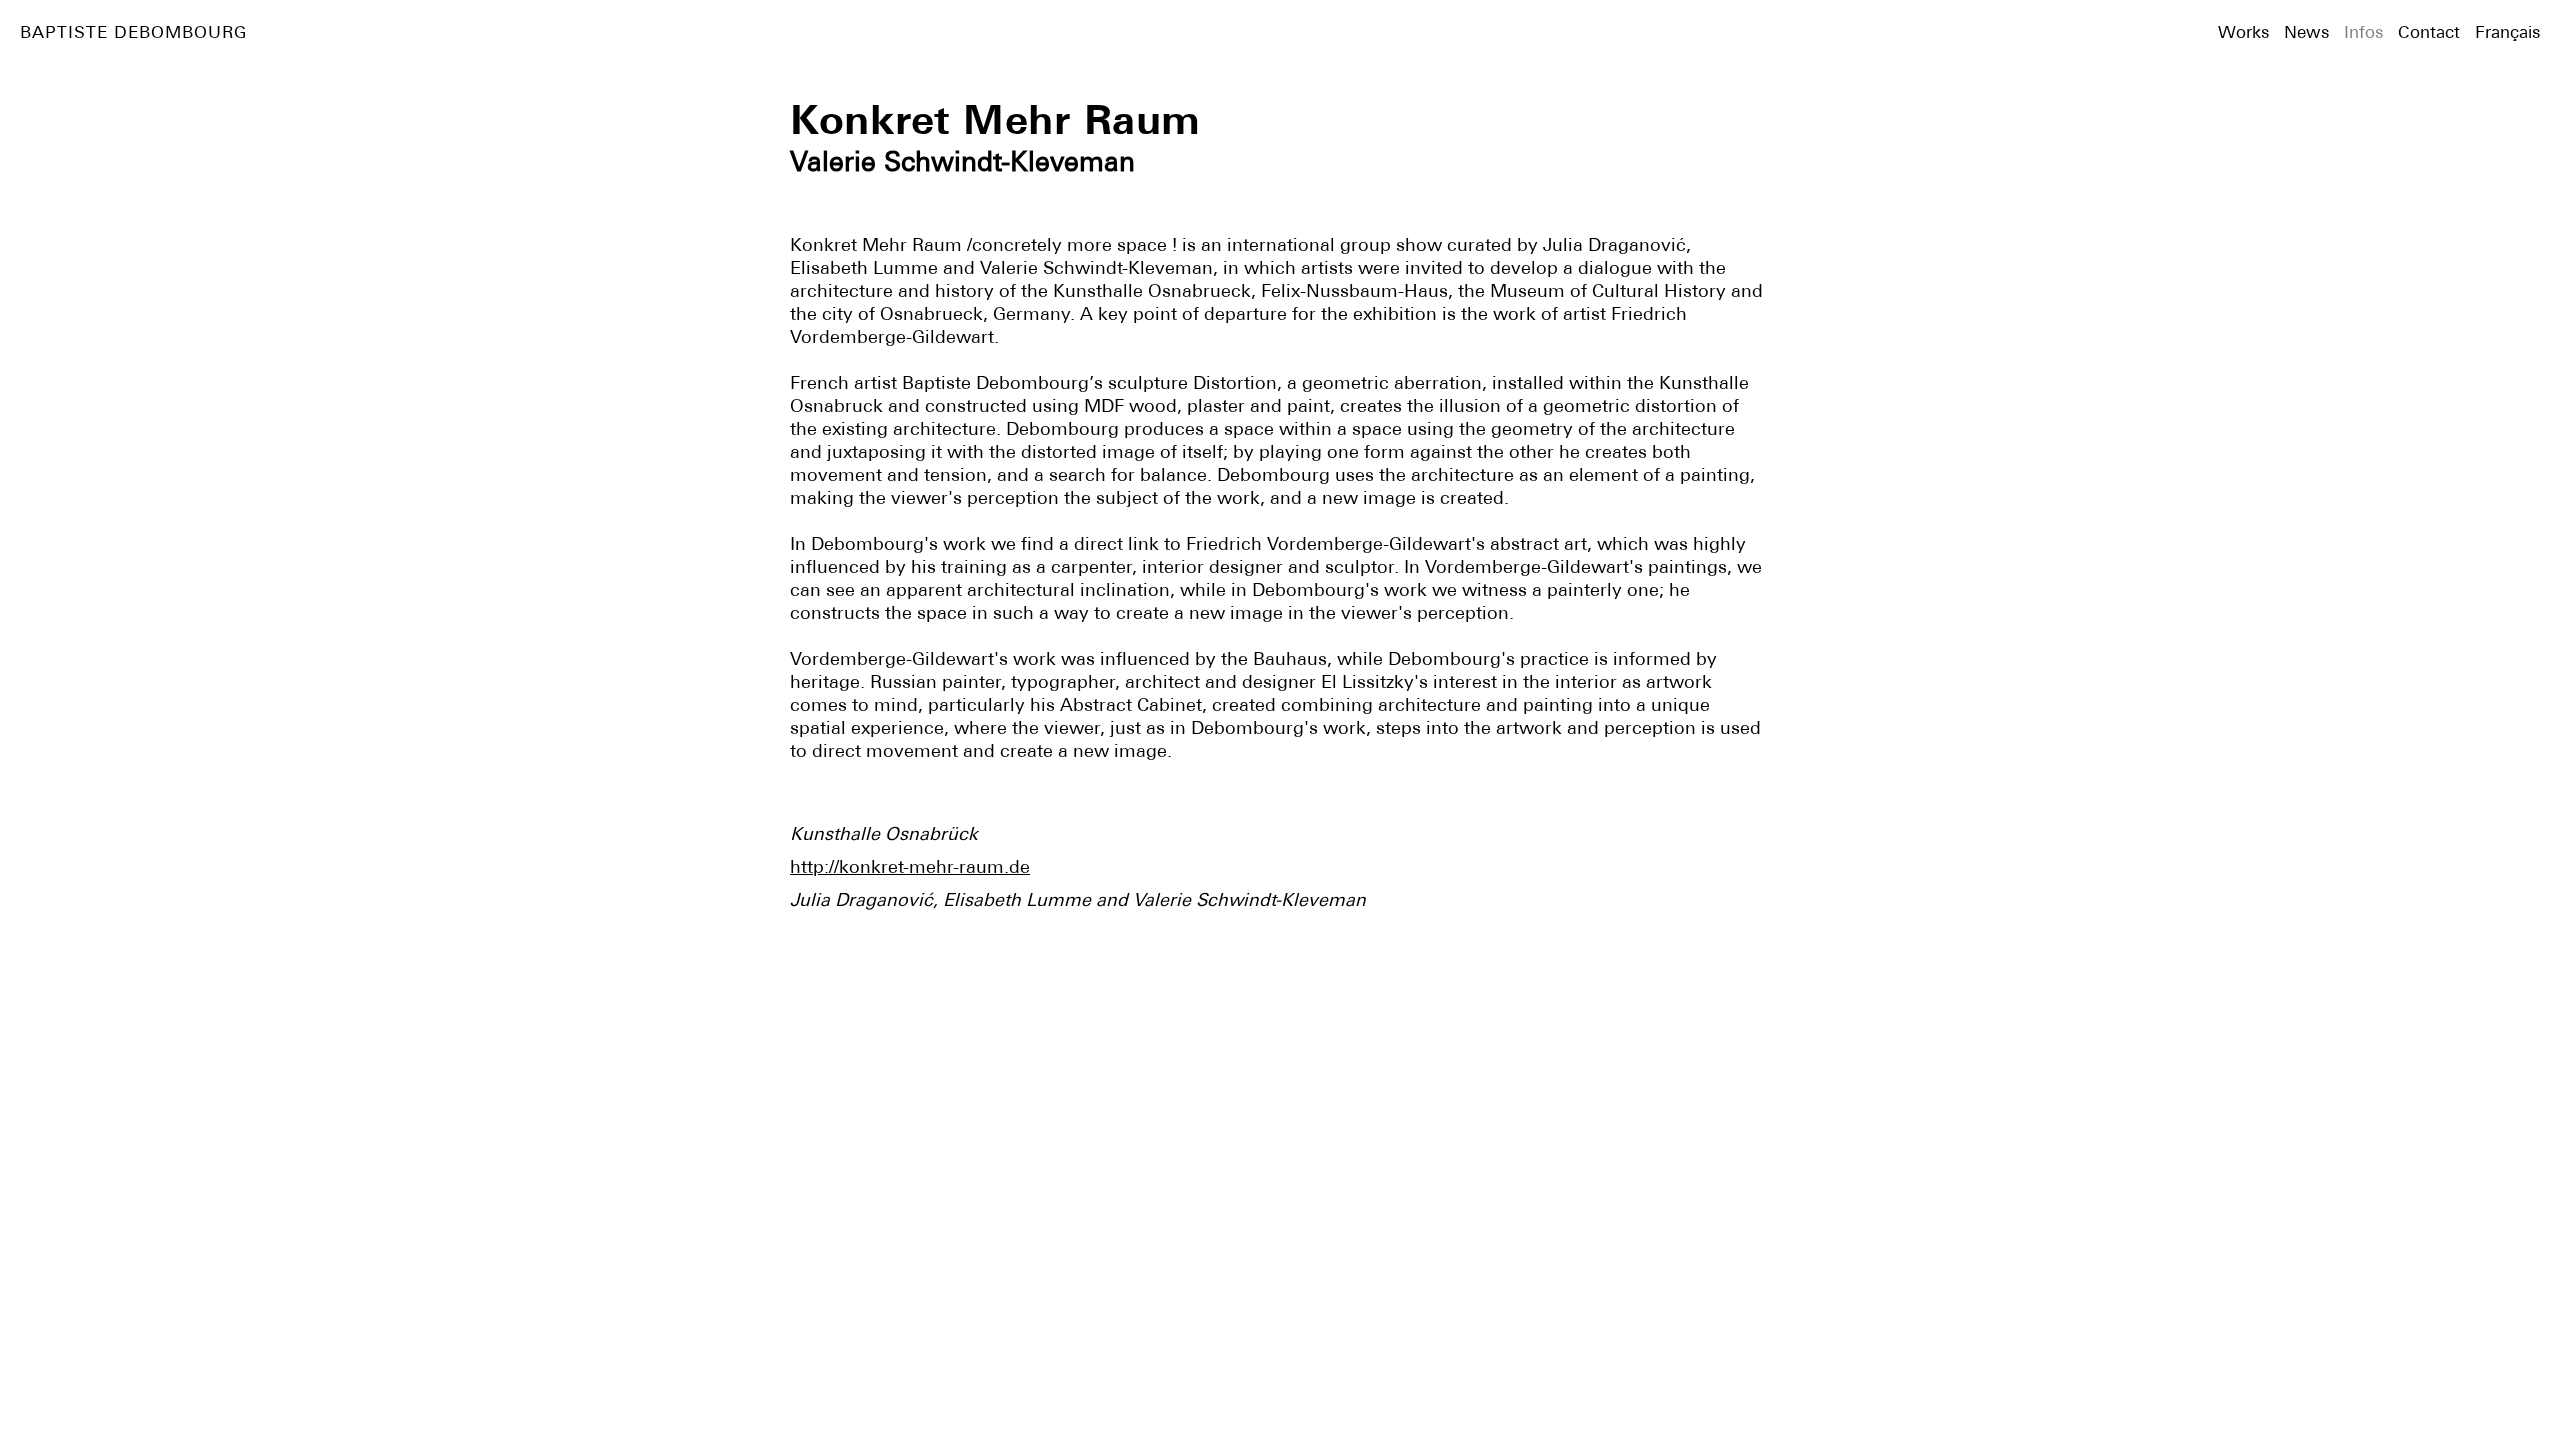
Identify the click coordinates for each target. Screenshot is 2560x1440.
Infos (2363, 32)
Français (2507, 32)
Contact (2429, 32)
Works (2243, 32)
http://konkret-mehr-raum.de (910, 866)
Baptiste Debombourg (133, 32)
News (2306, 32)
